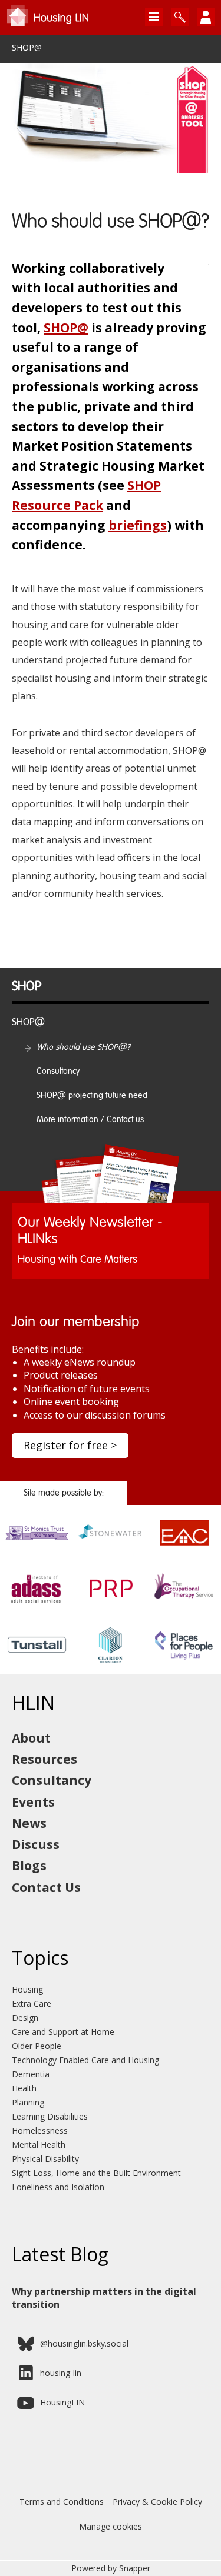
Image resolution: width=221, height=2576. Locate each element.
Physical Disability (45, 2159)
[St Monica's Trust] (37, 1545)
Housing (27, 1989)
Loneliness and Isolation (58, 2187)
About (31, 1738)
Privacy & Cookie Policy (157, 2502)
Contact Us (46, 1887)
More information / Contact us (90, 1120)
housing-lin (61, 2373)
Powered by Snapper (111, 2568)
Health (24, 2088)
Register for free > (70, 1445)
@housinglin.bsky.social (84, 2343)
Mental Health (39, 2145)
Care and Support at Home (63, 2032)
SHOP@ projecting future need (92, 1096)
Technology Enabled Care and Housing (85, 2060)
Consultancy (58, 1072)
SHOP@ (27, 48)
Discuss (36, 1844)
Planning (28, 2102)
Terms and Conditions (62, 2502)
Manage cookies (111, 2526)
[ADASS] (37, 1601)
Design (25, 2018)
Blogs (29, 1866)
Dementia (31, 2074)
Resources (44, 1759)
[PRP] (111, 1601)
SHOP (27, 987)
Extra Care (32, 2003)
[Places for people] (184, 1657)
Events (33, 1802)
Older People (37, 2046)
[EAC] (184, 1545)
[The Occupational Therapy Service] (184, 1601)
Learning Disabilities (50, 2116)
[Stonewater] (111, 1545)
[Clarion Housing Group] (111, 1657)
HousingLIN (62, 2402)
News (29, 1823)
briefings (138, 525)
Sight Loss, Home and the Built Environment (96, 2173)
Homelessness (40, 2130)
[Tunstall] (37, 1657)
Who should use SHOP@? (84, 1047)
